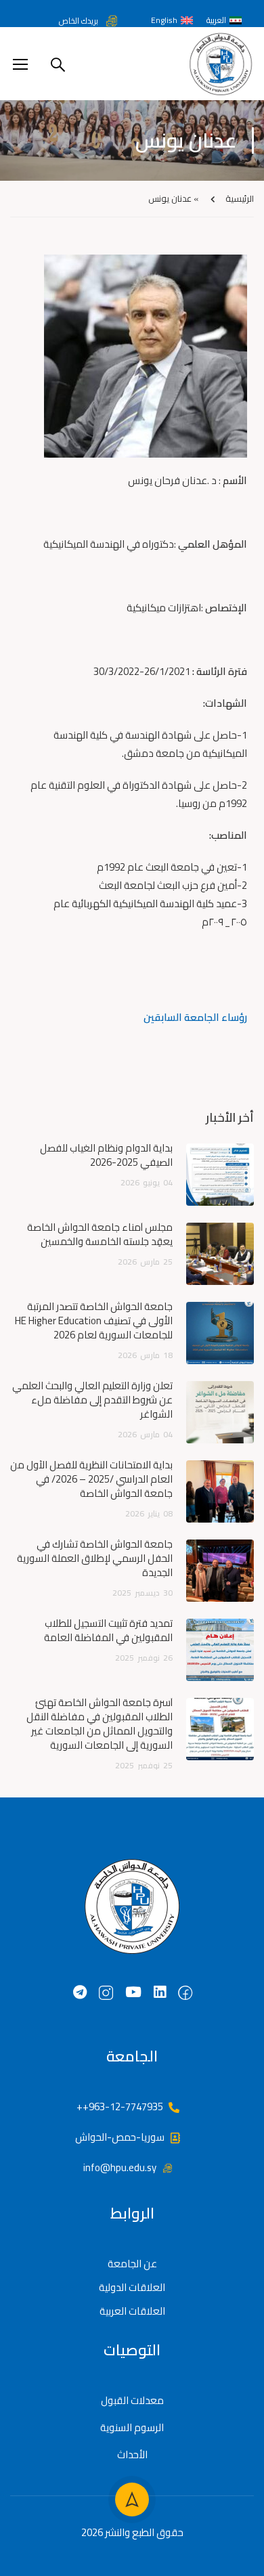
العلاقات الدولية (132, 2287)
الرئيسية (240, 198)
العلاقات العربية (132, 2311)
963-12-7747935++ (120, 2106)
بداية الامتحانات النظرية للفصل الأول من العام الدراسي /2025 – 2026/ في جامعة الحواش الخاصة (91, 1479)
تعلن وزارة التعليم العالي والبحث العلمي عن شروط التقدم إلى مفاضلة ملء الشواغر (92, 1400)
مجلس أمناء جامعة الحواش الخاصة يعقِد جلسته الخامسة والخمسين (100, 1234)
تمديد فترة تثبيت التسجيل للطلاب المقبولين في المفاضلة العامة (108, 1630)
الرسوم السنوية (132, 2427)
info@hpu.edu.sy (120, 2167)
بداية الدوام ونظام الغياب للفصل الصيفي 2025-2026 (106, 1155)
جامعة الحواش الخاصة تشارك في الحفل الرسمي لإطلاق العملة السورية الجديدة (95, 1558)
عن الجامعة (132, 2264)
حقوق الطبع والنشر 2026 (132, 2532)
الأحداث (132, 2454)
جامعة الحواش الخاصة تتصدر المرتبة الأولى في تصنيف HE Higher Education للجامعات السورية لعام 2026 (94, 1320)
